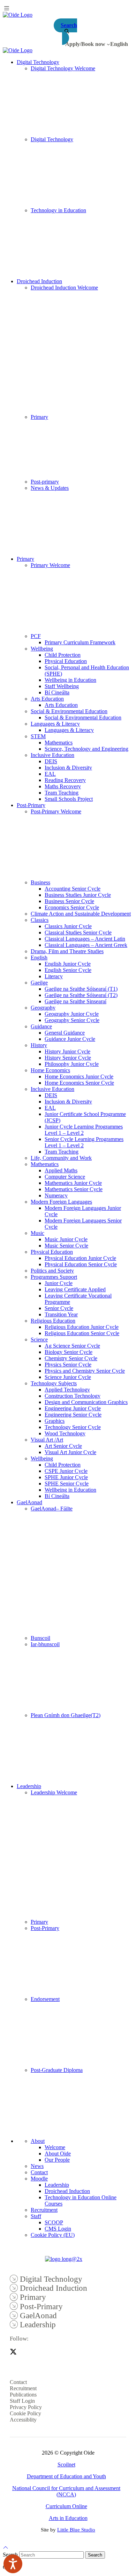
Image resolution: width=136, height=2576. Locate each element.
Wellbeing (42, 649)
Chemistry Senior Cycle (71, 1358)
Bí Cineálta (57, 692)
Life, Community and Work (61, 1158)
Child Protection (63, 655)
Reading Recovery (65, 780)
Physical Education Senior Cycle (81, 1264)
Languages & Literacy (55, 724)
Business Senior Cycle (69, 901)
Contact (39, 2172)
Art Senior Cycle (63, 1446)
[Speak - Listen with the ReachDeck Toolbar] (13, 2564)
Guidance (41, 1026)
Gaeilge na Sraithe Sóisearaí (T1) (81, 989)
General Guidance (65, 1033)
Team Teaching (62, 793)
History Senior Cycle (68, 1058)
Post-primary (45, 482)
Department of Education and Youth (66, 2476)
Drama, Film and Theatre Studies (67, 951)
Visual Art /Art (47, 1440)
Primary (39, 417)
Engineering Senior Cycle (73, 1415)
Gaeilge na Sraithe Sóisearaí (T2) (81, 995)
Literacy (54, 976)
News (37, 2166)
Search (95, 2555)
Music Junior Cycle (66, 1239)
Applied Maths (61, 1170)
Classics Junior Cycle (68, 926)
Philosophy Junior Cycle (72, 1064)
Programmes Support (54, 1277)
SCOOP (54, 2222)
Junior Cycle (59, 1283)
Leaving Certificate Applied (75, 1289)
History (39, 1045)
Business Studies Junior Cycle (78, 895)
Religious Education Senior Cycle (82, 1333)
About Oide (58, 2154)
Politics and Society (52, 1271)
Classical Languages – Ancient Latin (85, 939)
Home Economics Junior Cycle (79, 1076)
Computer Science (65, 1177)
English (39, 958)
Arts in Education (68, 2518)
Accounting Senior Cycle (73, 889)
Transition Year (61, 1314)
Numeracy (56, 1195)
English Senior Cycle (68, 970)
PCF (36, 636)
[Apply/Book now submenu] (108, 44)
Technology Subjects (54, 1383)
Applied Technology (67, 1390)
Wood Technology (65, 1433)
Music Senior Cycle (66, 1246)
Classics (40, 920)
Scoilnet (66, 2465)
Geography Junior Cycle (72, 1014)
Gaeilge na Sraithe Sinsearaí (75, 1001)
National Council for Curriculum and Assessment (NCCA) (66, 2491)
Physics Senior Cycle (68, 1365)
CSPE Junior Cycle (66, 1471)
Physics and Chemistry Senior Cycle (85, 1371)
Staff (36, 2216)
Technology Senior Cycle (73, 1427)
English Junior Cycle (68, 964)
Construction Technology (73, 1396)
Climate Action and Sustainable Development (81, 914)
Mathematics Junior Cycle (73, 1183)
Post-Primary (31, 805)
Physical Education (66, 661)
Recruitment (44, 2210)
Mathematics (59, 743)
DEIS (51, 761)
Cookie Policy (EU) (53, 2235)
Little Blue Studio (76, 2530)
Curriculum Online (66, 2506)
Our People (57, 2160)
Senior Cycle (59, 1308)
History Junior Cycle (67, 1051)
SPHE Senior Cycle (67, 1484)
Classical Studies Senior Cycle (78, 932)
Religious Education (53, 1321)
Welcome (55, 2147)
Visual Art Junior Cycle (70, 1452)
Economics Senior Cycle (72, 907)
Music (37, 1233)
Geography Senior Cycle (72, 1020)
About (38, 2141)
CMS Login (58, 2229)
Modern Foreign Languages (61, 1202)
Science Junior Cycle (68, 1377)
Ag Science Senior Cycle (72, 1346)
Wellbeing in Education (70, 680)
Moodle (39, 2179)
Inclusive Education (52, 755)
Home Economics (50, 1070)
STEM (38, 736)
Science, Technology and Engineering (86, 749)
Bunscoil (40, 1638)
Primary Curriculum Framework (80, 642)
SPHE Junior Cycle (66, 1477)
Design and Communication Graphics (86, 1402)
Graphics (55, 1421)
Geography (43, 1008)
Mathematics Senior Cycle (74, 1189)
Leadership (29, 1786)
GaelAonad (29, 1502)
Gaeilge (39, 983)
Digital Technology (38, 62)
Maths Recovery (63, 786)
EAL (50, 774)
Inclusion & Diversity (68, 768)
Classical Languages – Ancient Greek (86, 945)
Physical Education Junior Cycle (80, 1258)
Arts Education (47, 699)
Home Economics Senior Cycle (79, 1083)
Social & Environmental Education (69, 711)
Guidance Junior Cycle (70, 1039)
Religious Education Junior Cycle (82, 1327)
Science (39, 1339)
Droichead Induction (39, 281)
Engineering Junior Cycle (73, 1408)
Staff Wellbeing (62, 686)
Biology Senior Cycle (69, 1352)
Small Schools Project (69, 799)
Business (40, 882)
